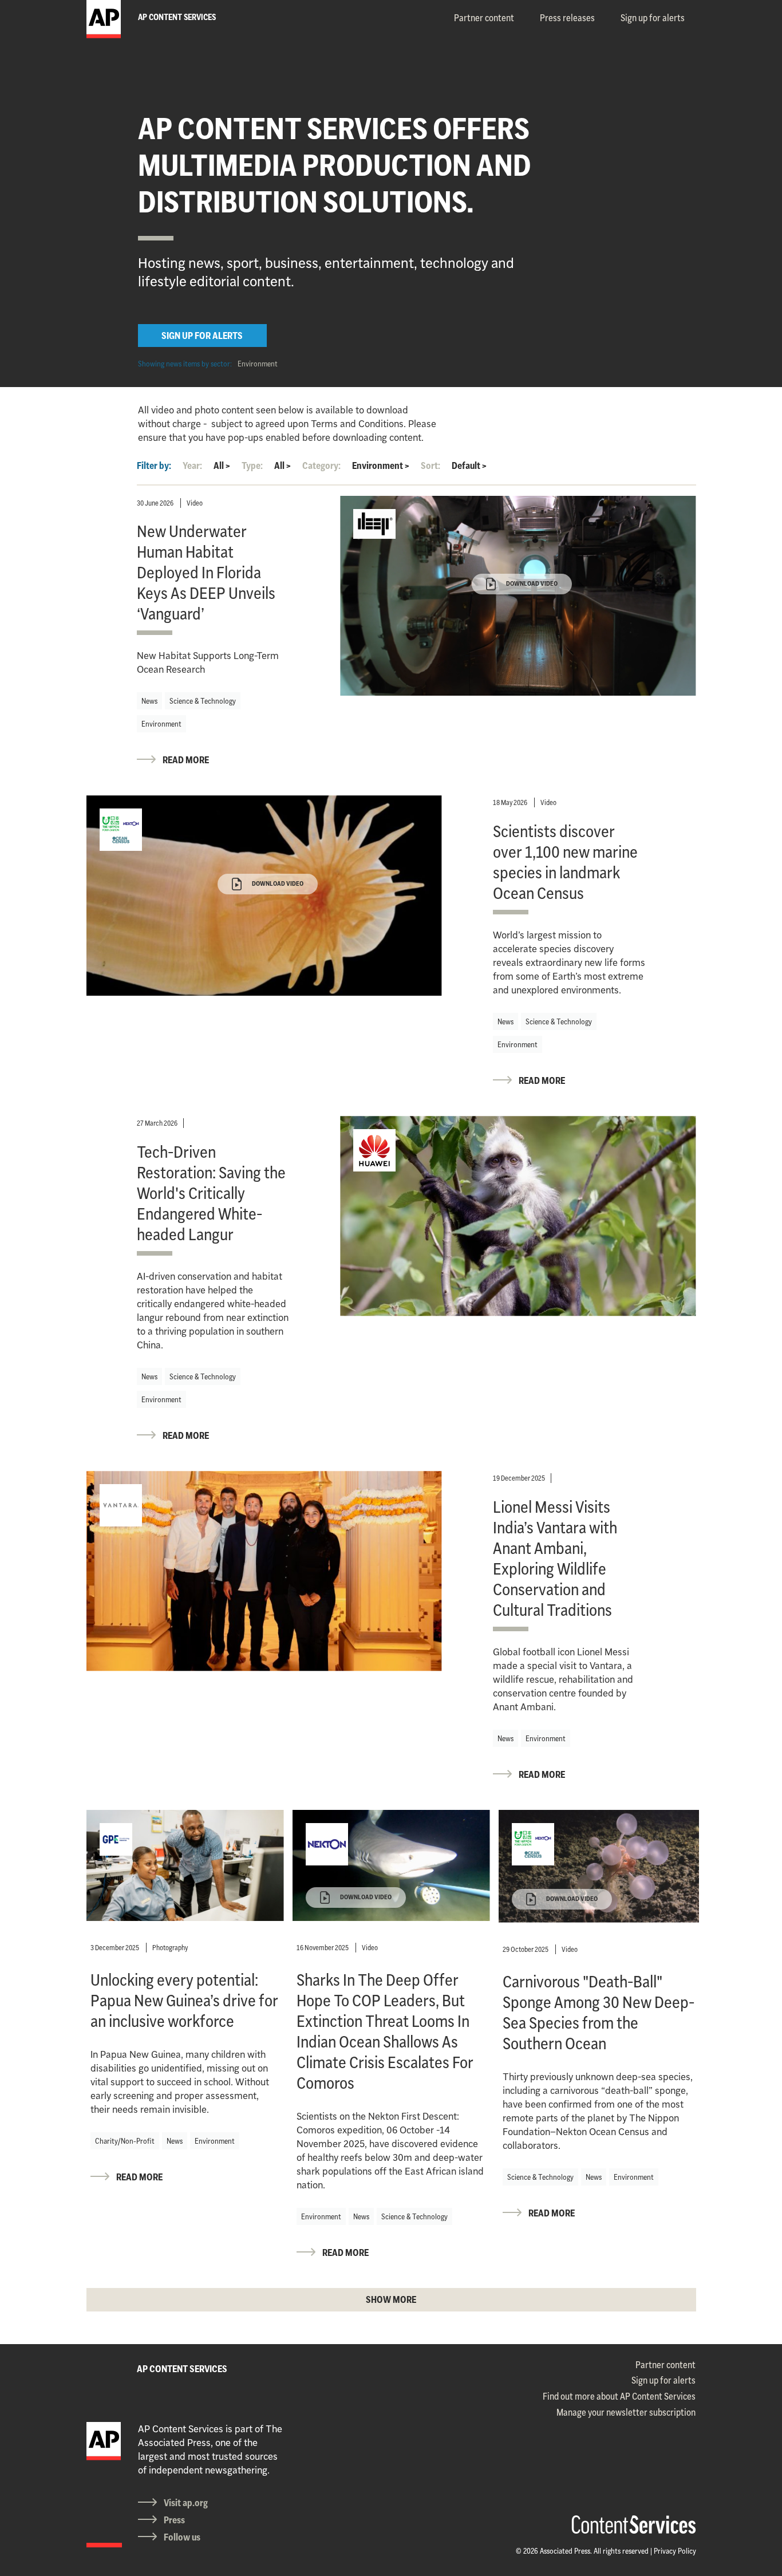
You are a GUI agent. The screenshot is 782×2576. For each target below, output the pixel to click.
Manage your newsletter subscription (626, 2412)
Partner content (484, 18)
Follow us (182, 2537)
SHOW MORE (391, 2299)
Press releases (567, 18)
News (149, 701)
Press (174, 2520)
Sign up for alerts (653, 18)
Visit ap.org (186, 2503)
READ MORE (186, 760)
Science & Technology (203, 701)
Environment (258, 364)
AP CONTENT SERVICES (182, 2369)
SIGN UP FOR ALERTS (202, 336)
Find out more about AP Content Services (619, 2396)
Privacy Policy (675, 2551)
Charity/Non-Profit (125, 2141)
